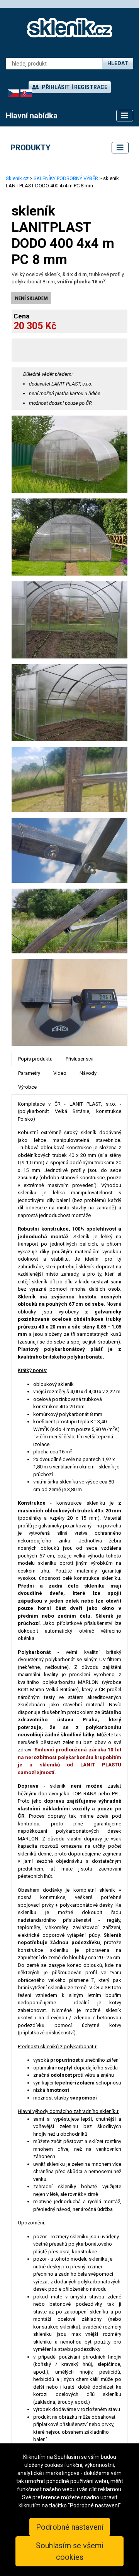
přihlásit (55, 87)
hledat (118, 63)
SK (24, 93)
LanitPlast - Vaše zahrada (69, 28)
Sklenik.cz (17, 178)
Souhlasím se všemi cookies (70, 2551)
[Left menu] (120, 148)
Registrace (91, 87)
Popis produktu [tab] (35, 1059)
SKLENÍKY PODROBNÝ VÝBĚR (66, 178)
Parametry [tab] (29, 1073)
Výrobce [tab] (27, 1087)
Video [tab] (60, 1073)
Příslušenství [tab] (80, 1059)
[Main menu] (125, 116)
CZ (11, 93)
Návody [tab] (88, 1073)
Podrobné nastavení (70, 2527)
